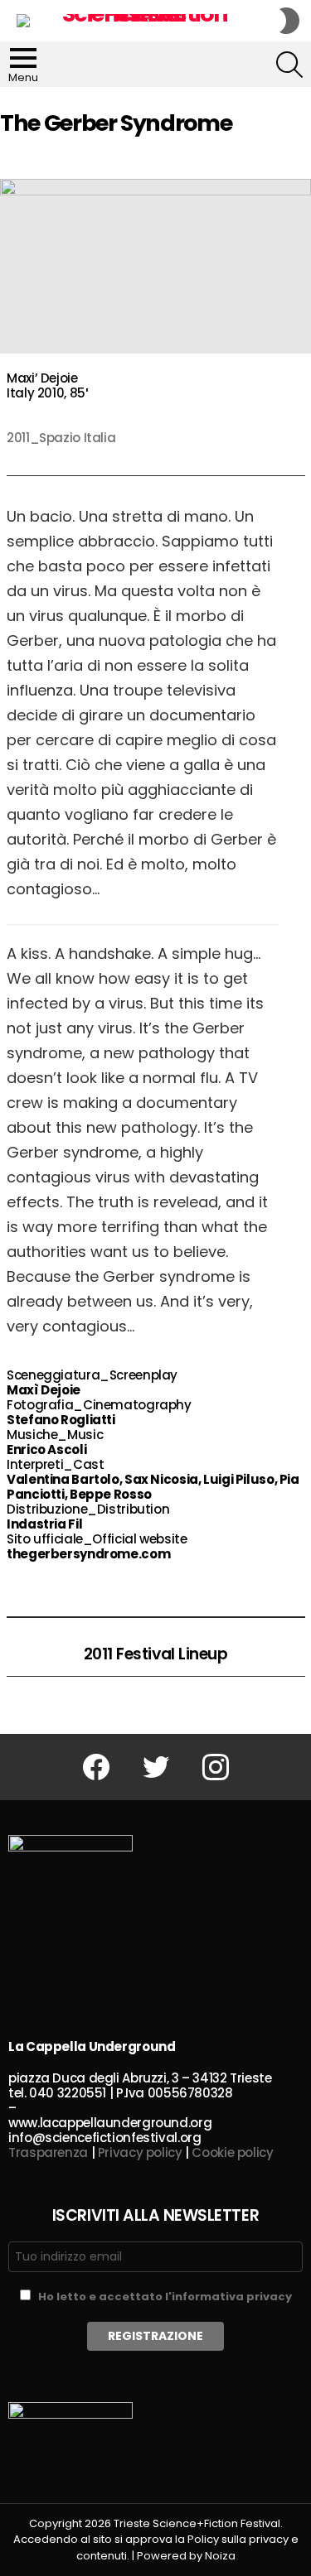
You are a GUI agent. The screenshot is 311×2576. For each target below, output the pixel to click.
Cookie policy (232, 2152)
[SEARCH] (289, 65)
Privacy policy (140, 2152)
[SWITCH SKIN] (289, 21)
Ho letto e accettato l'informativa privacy (165, 2297)
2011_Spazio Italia (61, 438)
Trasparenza (48, 2152)
